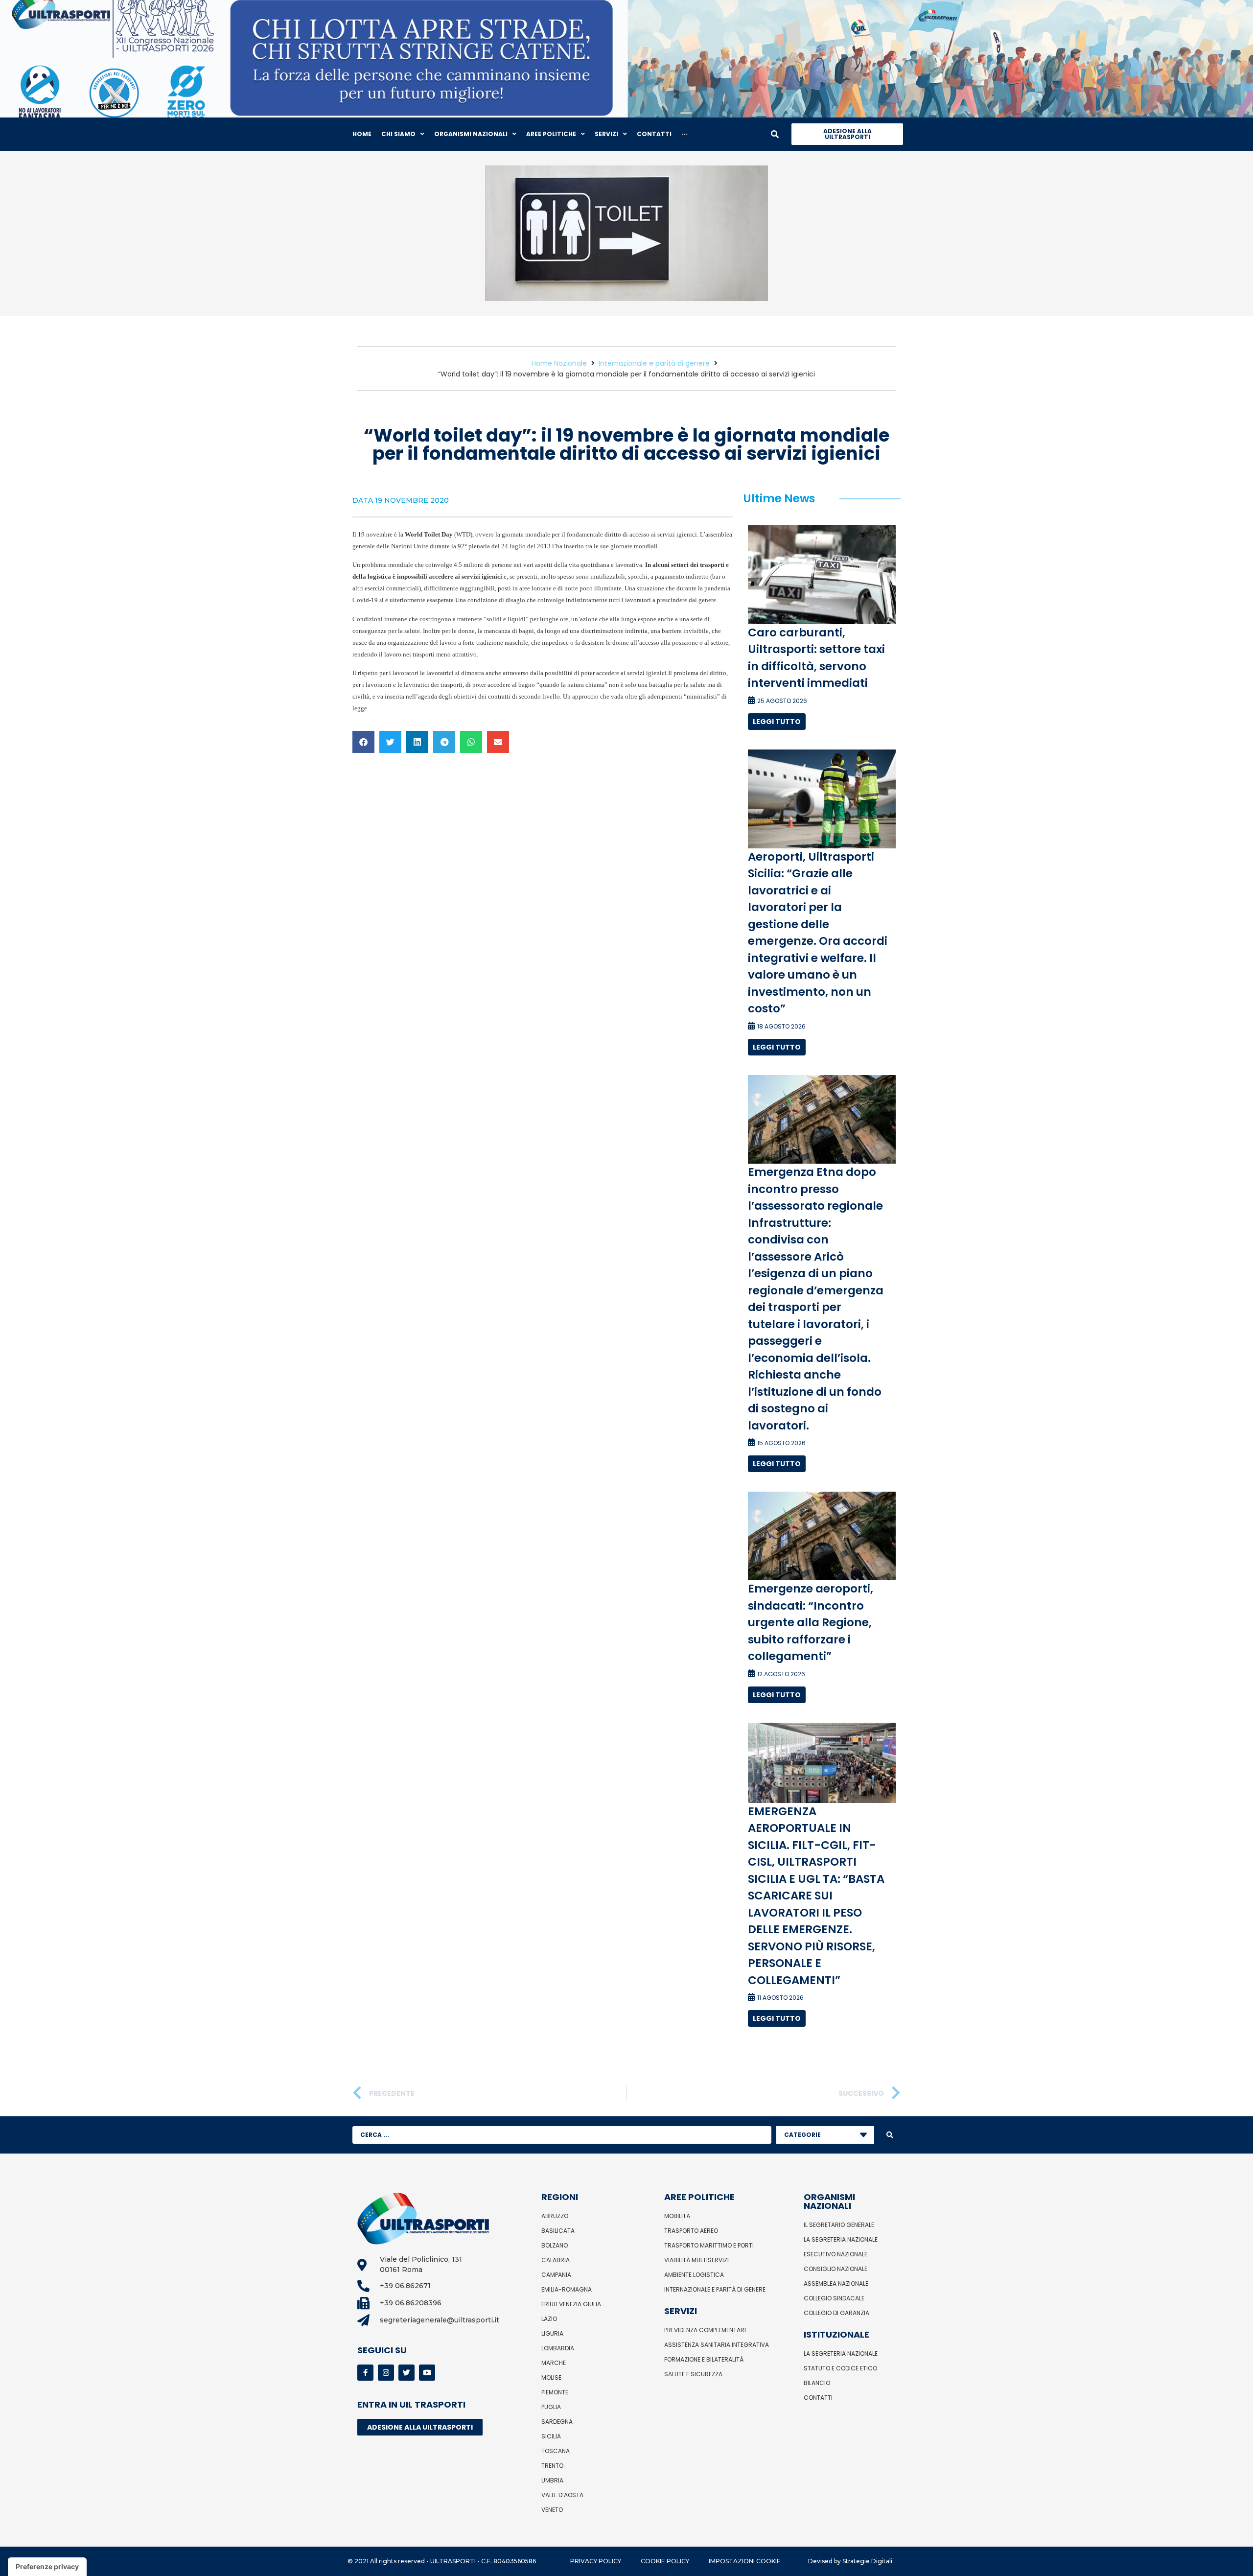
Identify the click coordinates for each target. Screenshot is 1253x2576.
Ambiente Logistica (694, 2275)
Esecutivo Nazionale (835, 2254)
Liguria (552, 2333)
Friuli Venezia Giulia (571, 2304)
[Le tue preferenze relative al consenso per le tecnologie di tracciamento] (47, 2567)
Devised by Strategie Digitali (850, 2561)
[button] (363, 742)
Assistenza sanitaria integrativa (717, 2345)
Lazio (549, 2319)
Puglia (551, 2407)
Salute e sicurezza (693, 2374)
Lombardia (558, 2348)
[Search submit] (890, 2135)
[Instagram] (386, 2373)
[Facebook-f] (365, 2373)
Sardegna (557, 2422)
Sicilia (551, 2436)
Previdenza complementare (706, 2330)
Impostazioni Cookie (745, 2561)
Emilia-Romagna (567, 2289)
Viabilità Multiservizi (696, 2260)
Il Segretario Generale (839, 2225)
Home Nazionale (559, 363)
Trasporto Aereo (691, 2231)
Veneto (552, 2510)
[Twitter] (406, 2373)
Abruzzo (555, 2216)
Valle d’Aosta (562, 2495)
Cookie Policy (665, 2561)
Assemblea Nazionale (836, 2283)
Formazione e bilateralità (704, 2359)
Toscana (556, 2451)
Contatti (818, 2398)
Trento (552, 2466)
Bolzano (555, 2245)
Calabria (556, 2260)
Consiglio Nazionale (835, 2269)
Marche (554, 2363)
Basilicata (558, 2231)
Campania (556, 2275)
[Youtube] (427, 2373)
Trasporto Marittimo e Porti (709, 2245)
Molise (551, 2377)
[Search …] (775, 134)
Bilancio (817, 2383)
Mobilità (677, 2216)
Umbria (552, 2480)
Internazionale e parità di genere (654, 363)
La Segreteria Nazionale (841, 2239)
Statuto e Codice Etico (840, 2368)
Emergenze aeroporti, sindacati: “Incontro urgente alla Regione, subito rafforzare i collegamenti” (811, 1622)
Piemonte (555, 2392)
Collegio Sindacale (834, 2298)
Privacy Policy (596, 2561)
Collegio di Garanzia (836, 2313)
